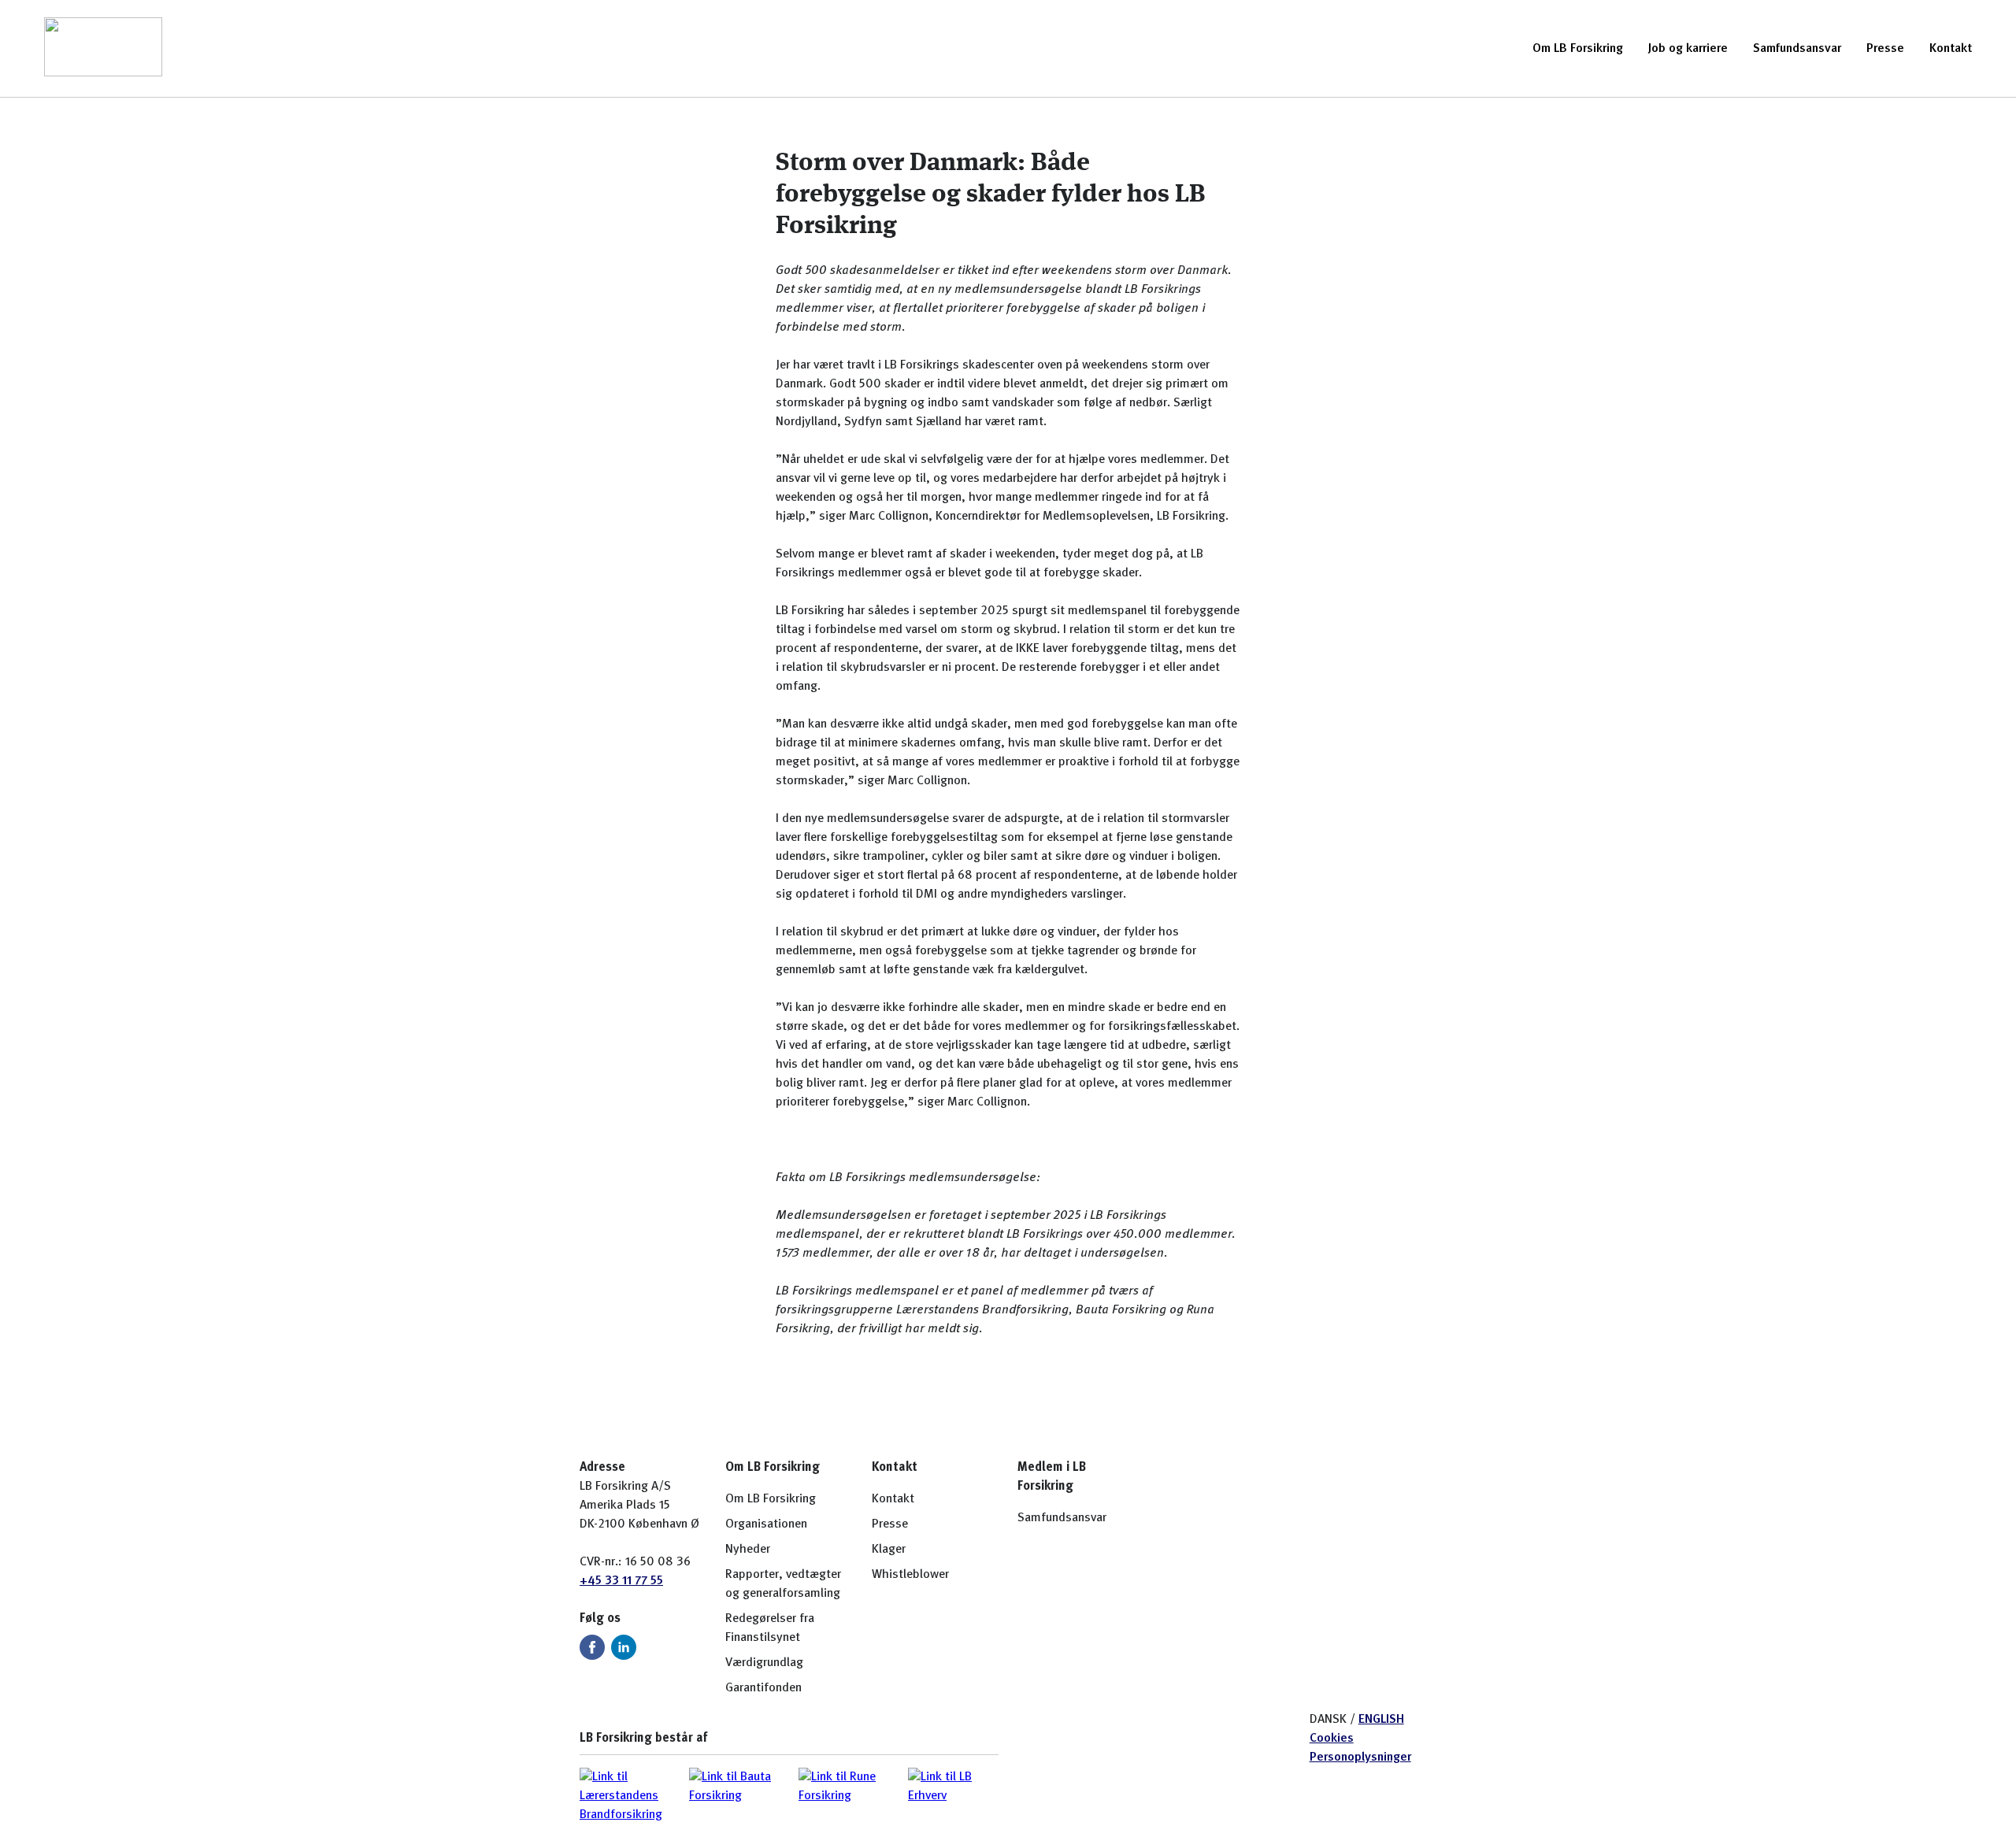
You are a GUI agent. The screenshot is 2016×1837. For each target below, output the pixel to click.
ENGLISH (1381, 1720)
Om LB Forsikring (1578, 49)
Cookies (1332, 1739)
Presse (1885, 49)
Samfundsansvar (1797, 49)
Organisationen (766, 1524)
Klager (889, 1550)
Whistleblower (910, 1575)
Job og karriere (1688, 49)
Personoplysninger (1360, 1757)
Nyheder (748, 1550)
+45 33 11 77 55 (621, 1581)
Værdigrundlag (764, 1663)
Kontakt (1951, 49)
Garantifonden (763, 1688)
